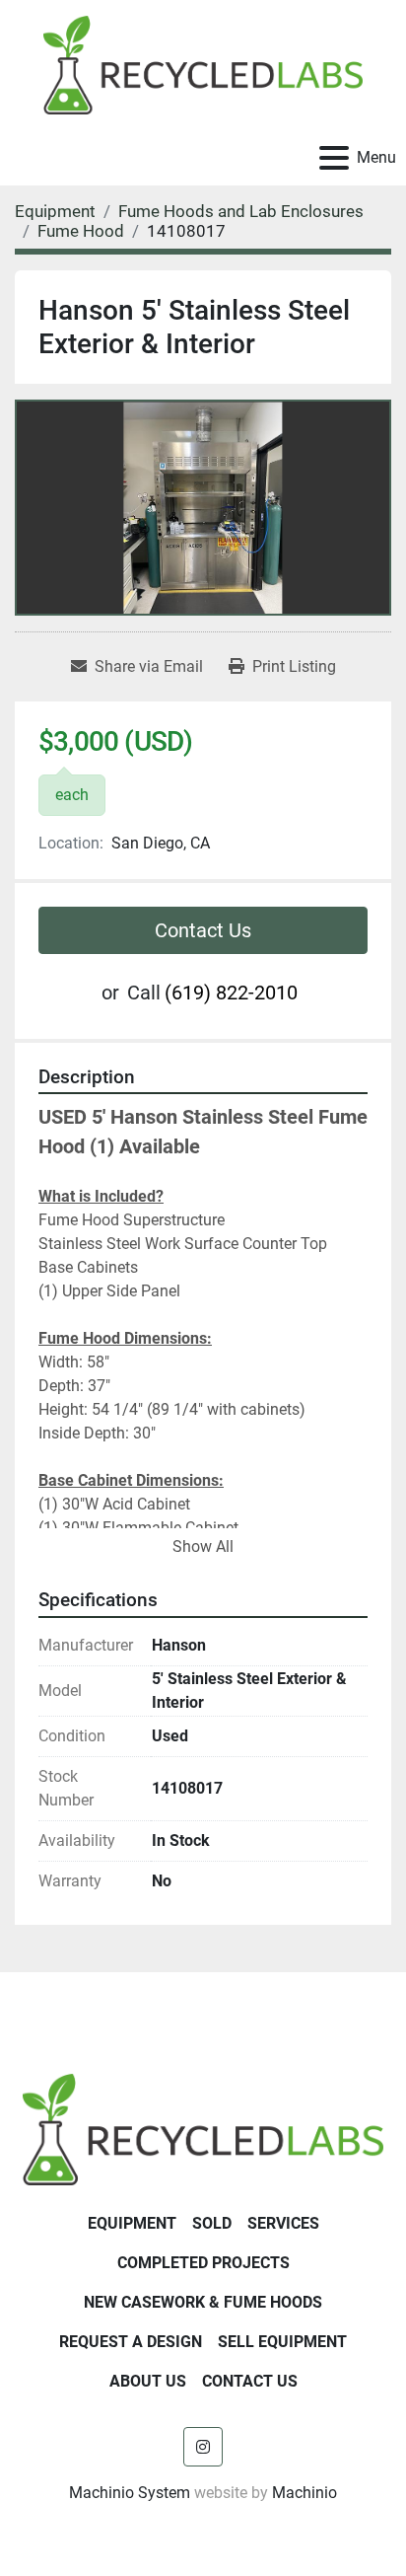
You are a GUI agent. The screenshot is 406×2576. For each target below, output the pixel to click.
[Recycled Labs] (203, 2129)
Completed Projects (203, 2263)
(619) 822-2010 (231, 993)
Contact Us (203, 930)
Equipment (132, 2223)
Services (283, 2223)
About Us (148, 2381)
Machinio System (130, 2493)
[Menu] (334, 158)
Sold (212, 2223)
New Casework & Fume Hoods (203, 2302)
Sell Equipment (282, 2342)
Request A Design (131, 2342)
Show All (203, 1546)
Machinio (304, 2493)
